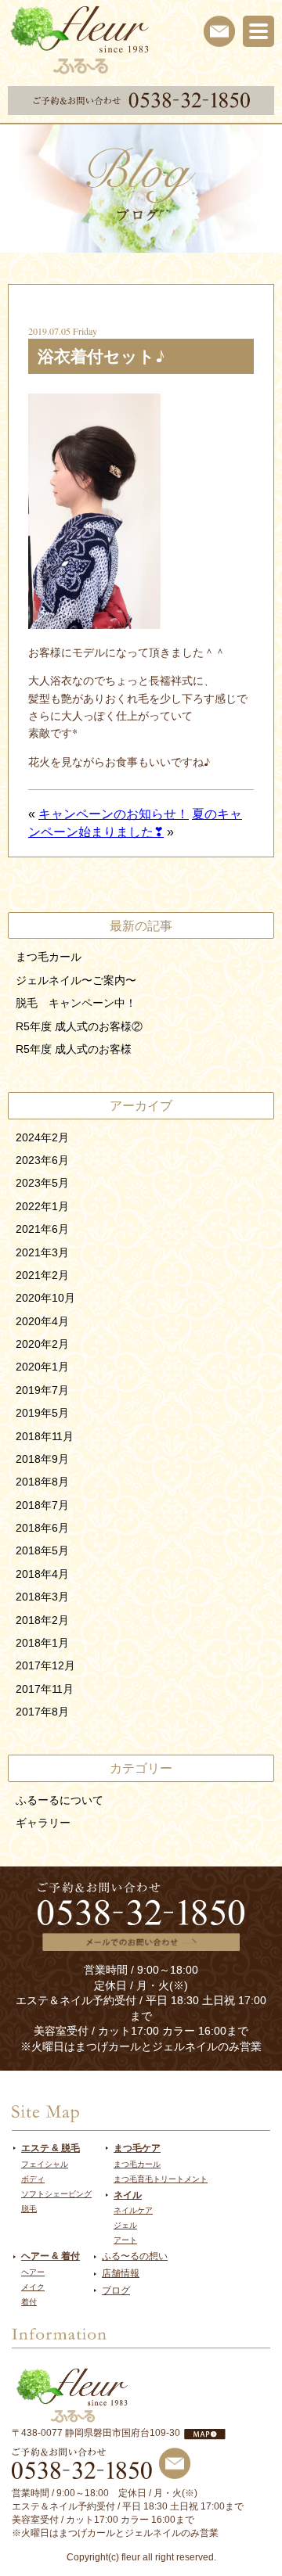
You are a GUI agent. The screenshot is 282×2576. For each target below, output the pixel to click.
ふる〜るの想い (135, 2256)
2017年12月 (45, 1665)
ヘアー (33, 2272)
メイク (33, 2287)
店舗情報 (121, 2273)
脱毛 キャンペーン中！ (76, 1003)
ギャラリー (43, 1823)
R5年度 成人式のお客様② (79, 1026)
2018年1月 (42, 1643)
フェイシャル (45, 2164)
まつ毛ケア (137, 2148)
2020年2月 (42, 1344)
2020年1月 (42, 1367)
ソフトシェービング (56, 2194)
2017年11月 (45, 1689)
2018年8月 (42, 1482)
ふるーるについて (60, 1800)
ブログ (116, 2290)
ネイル (128, 2195)
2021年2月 (42, 1275)
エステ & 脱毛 (51, 2148)
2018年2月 (42, 1620)
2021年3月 (42, 1252)
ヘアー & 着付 (51, 2256)
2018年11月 (45, 1436)
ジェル (125, 2225)
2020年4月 (42, 1321)
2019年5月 (42, 1413)
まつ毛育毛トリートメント (161, 2179)
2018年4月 (42, 1574)
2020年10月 (45, 1298)
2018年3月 (42, 1597)
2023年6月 (42, 1160)
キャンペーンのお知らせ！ (114, 814)
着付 (29, 2302)
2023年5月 (42, 1183)
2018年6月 (42, 1528)
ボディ (33, 2179)
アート (125, 2240)
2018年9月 (42, 1459)
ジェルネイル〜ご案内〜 (76, 980)
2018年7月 (42, 1505)
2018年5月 (42, 1550)
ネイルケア (133, 2210)
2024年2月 (42, 1137)
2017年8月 (42, 1712)
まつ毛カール (49, 957)
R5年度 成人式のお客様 (74, 1049)
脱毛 (29, 2209)
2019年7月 (42, 1390)
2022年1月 (42, 1206)
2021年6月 (42, 1229)
